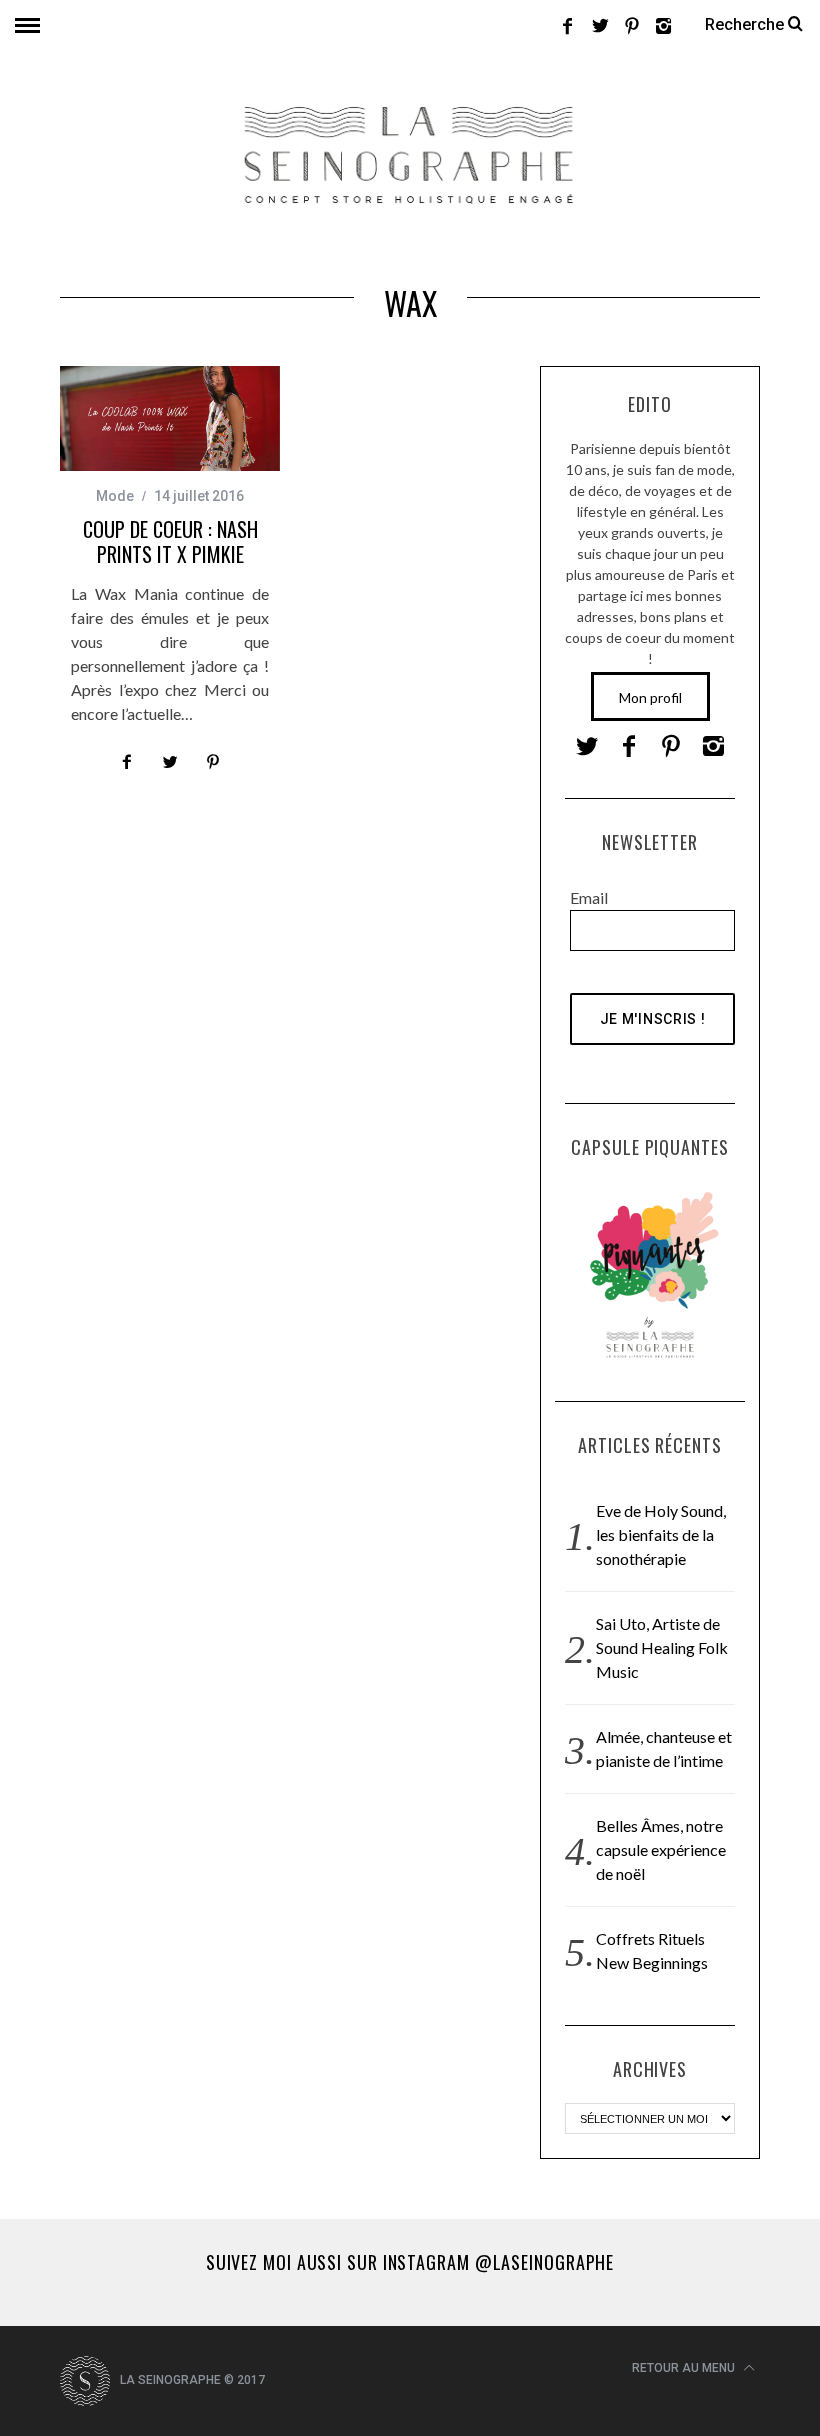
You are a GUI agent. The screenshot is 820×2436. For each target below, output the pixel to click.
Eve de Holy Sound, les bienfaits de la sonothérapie (661, 1534)
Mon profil (650, 697)
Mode (115, 496)
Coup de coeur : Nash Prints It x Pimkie (170, 541)
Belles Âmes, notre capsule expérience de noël (661, 1849)
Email (589, 897)
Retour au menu (685, 2368)
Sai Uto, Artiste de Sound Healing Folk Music (662, 1647)
